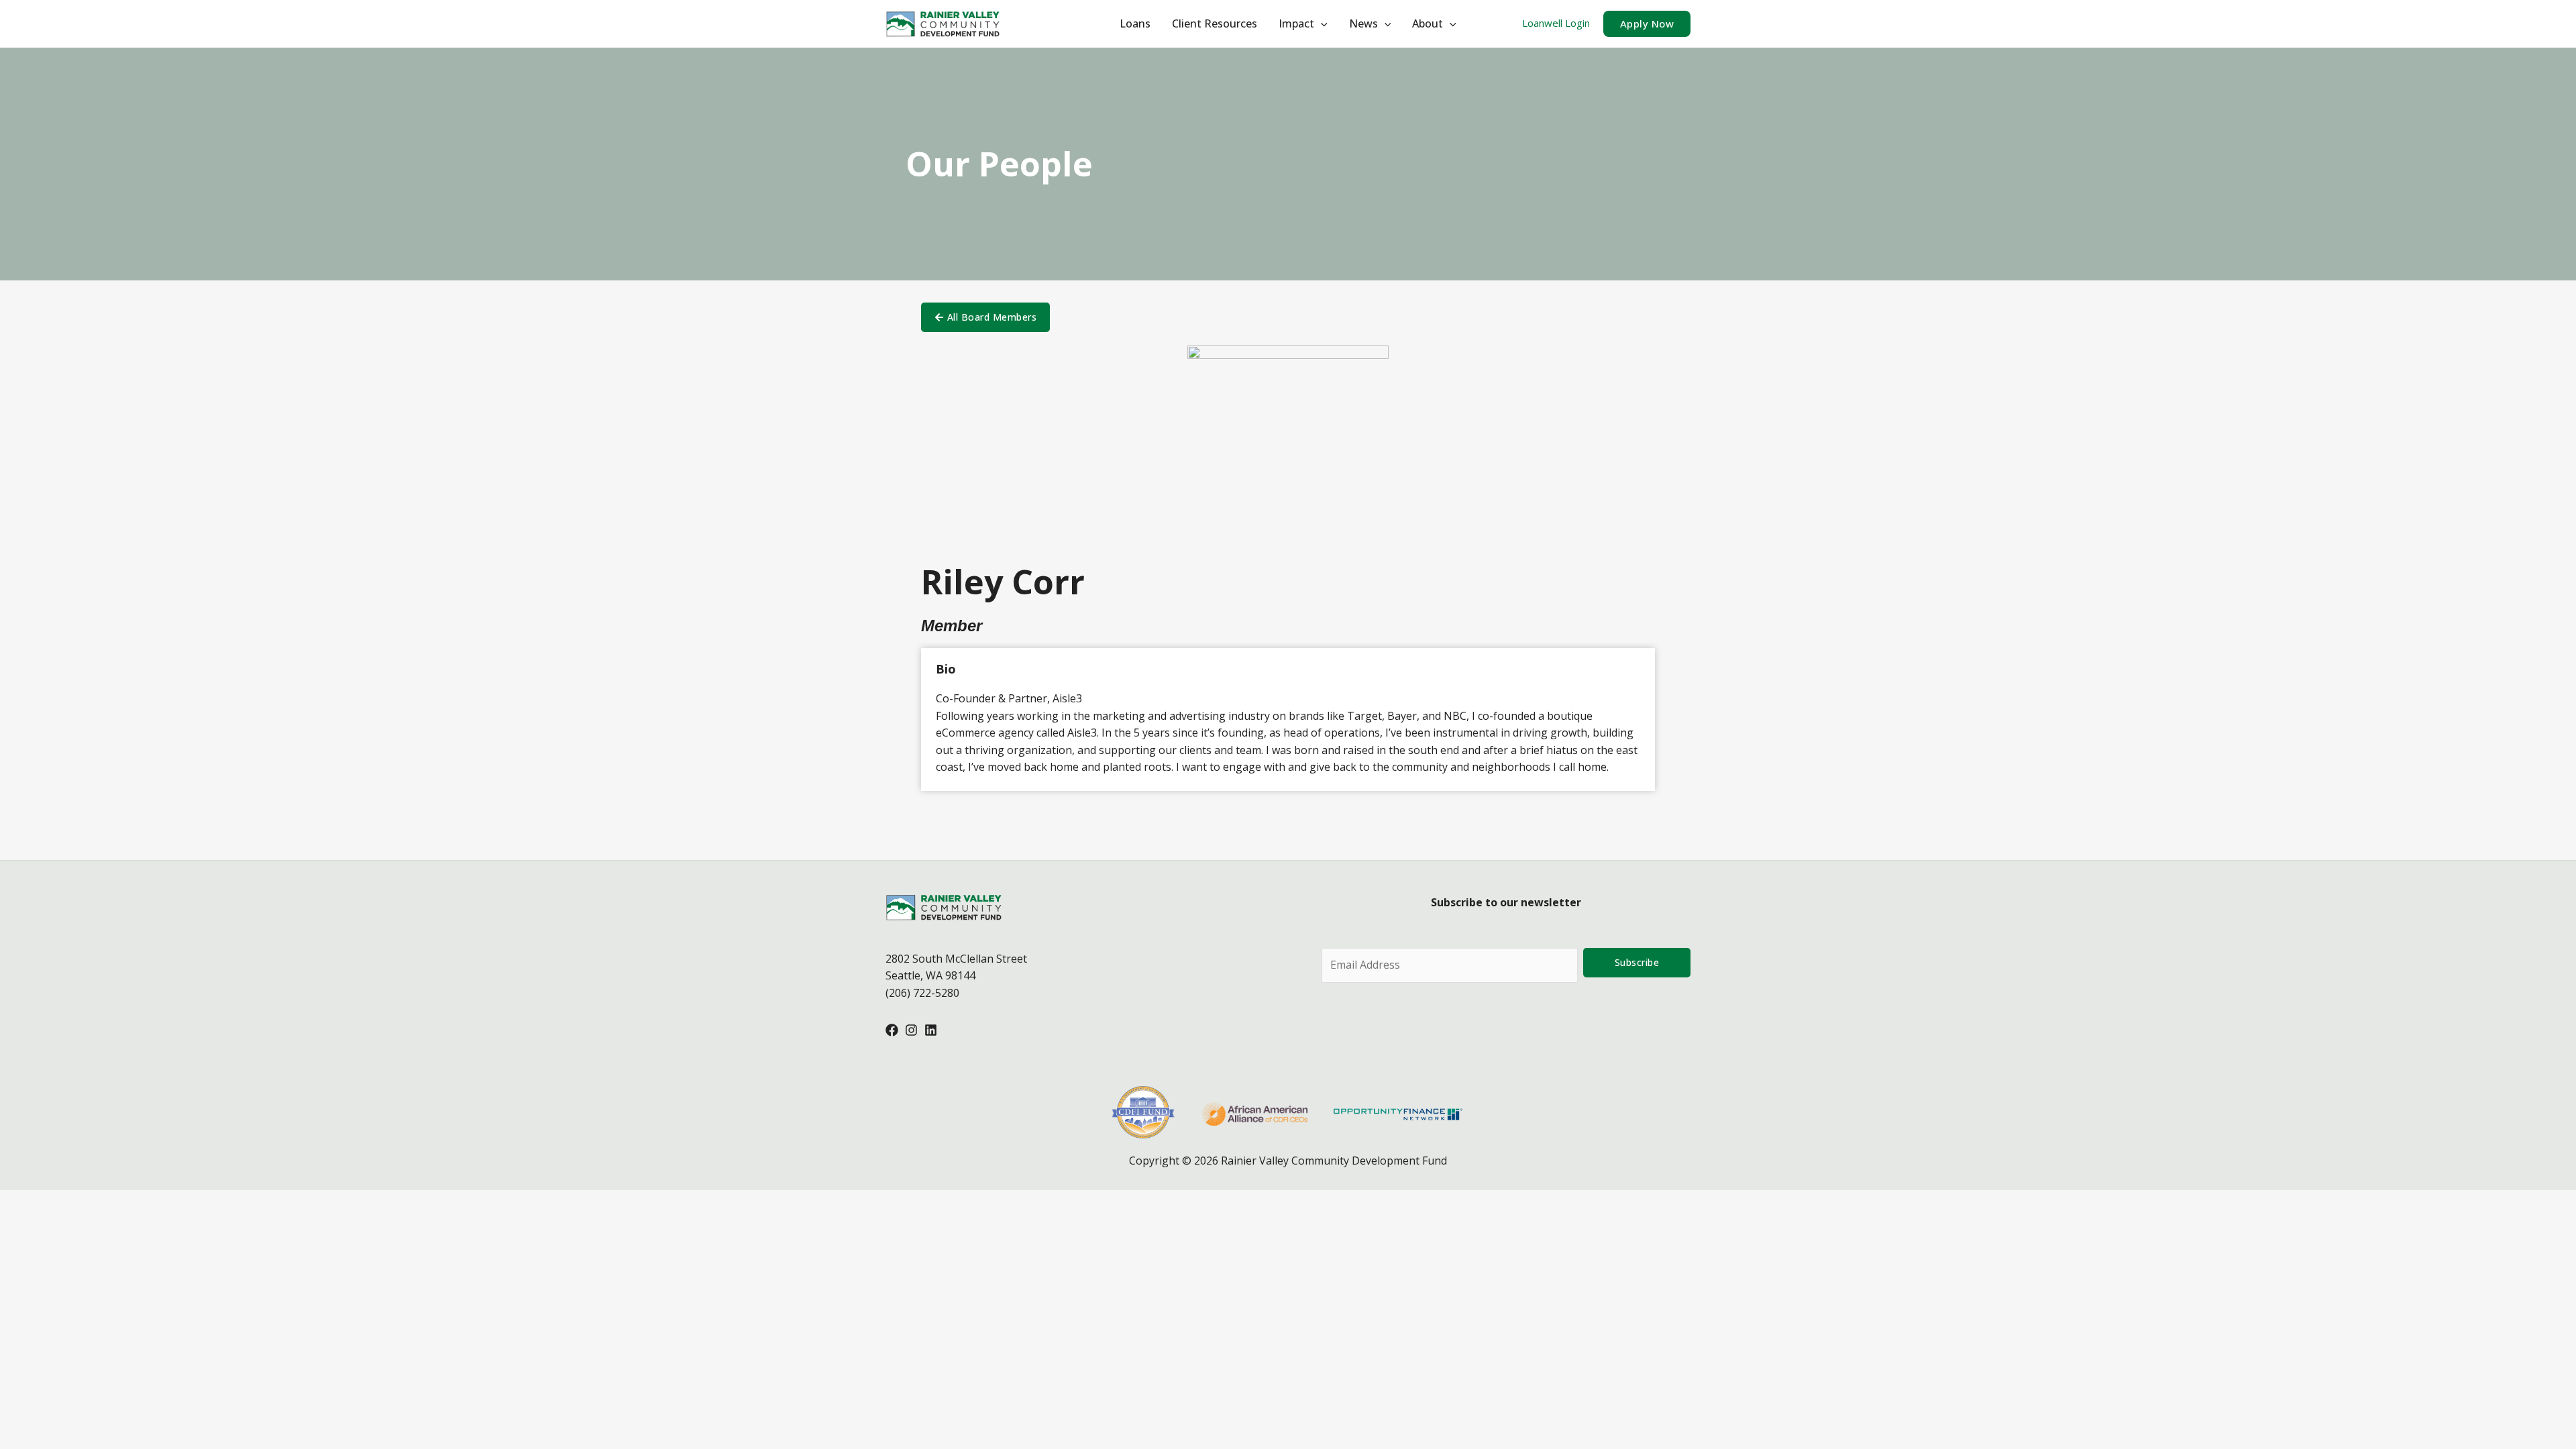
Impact (1296, 23)
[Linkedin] (931, 1030)
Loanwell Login (1556, 23)
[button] (1647, 24)
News (1363, 23)
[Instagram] (911, 1030)
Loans (1135, 23)
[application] (1321, 23)
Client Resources (1215, 23)
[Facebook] (892, 1030)
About (1428, 23)
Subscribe (1637, 962)
